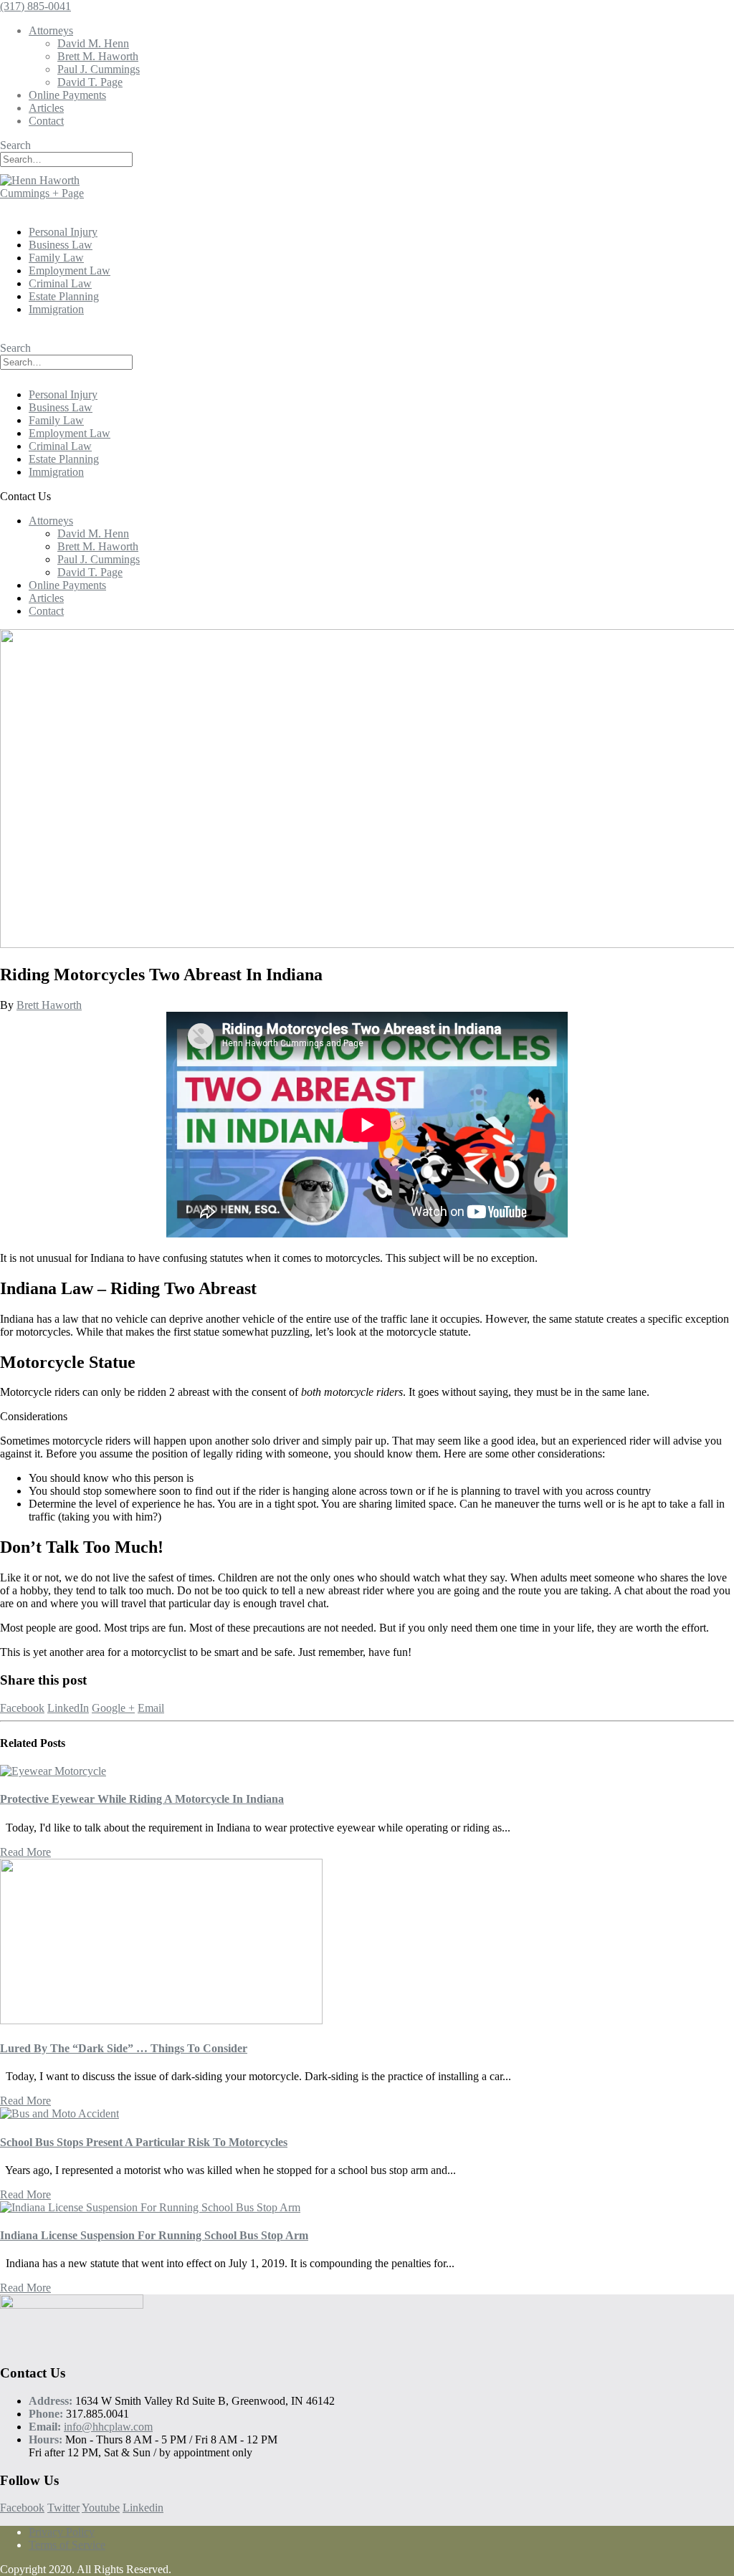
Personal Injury (63, 232)
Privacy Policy (62, 2532)
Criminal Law (60, 283)
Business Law (61, 245)
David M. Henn (93, 43)
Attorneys (51, 30)
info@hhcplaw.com (108, 2427)
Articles (46, 108)
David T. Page (90, 82)
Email (151, 1708)
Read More (25, 1852)
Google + (113, 1708)
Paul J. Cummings (99, 69)
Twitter (63, 2508)
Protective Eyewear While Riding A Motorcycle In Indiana (142, 1799)
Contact (46, 121)
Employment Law (70, 270)
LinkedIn (68, 1708)
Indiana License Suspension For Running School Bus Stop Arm (154, 2235)
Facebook (22, 1708)
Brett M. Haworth (98, 56)
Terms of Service (67, 2545)
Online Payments (67, 95)
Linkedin (143, 2508)
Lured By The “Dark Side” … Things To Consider (124, 2048)
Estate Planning (64, 296)
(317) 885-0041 (35, 6)
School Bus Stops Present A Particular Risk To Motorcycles (144, 2142)
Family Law (56, 258)
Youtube (101, 2508)
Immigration (56, 309)
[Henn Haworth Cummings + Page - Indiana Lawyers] (57, 193)
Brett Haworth (49, 1005)
